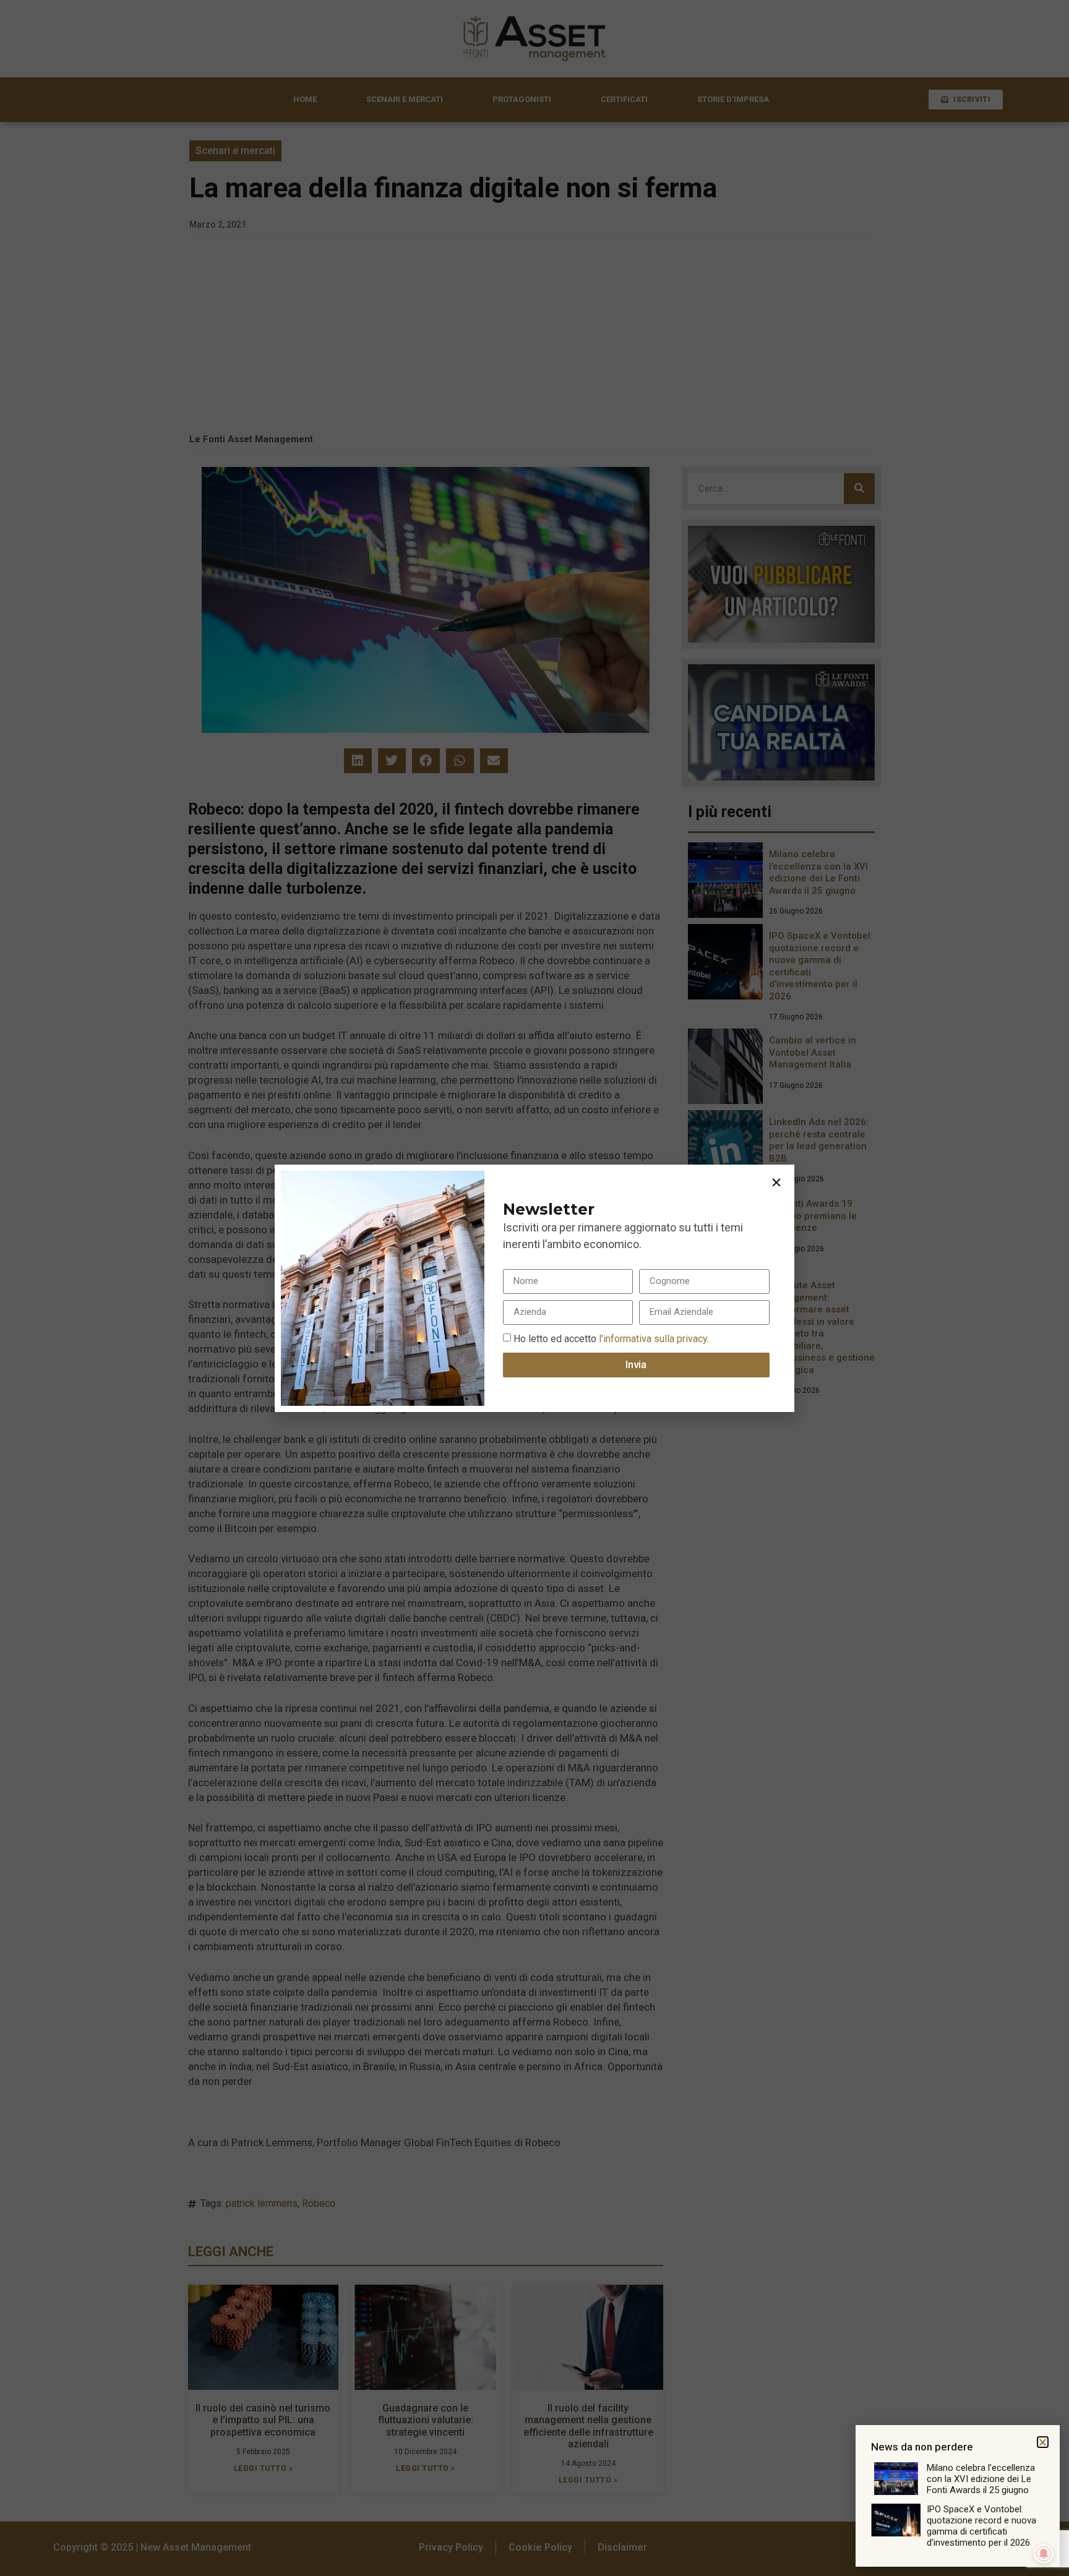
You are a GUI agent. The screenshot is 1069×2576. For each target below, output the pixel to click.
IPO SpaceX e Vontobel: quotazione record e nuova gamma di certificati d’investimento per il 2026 (981, 2526)
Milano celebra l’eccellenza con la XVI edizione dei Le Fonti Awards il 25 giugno (981, 2479)
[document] (534, 1288)
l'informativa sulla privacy (652, 1338)
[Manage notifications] (1044, 2554)
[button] (776, 1183)
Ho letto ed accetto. (611, 1338)
